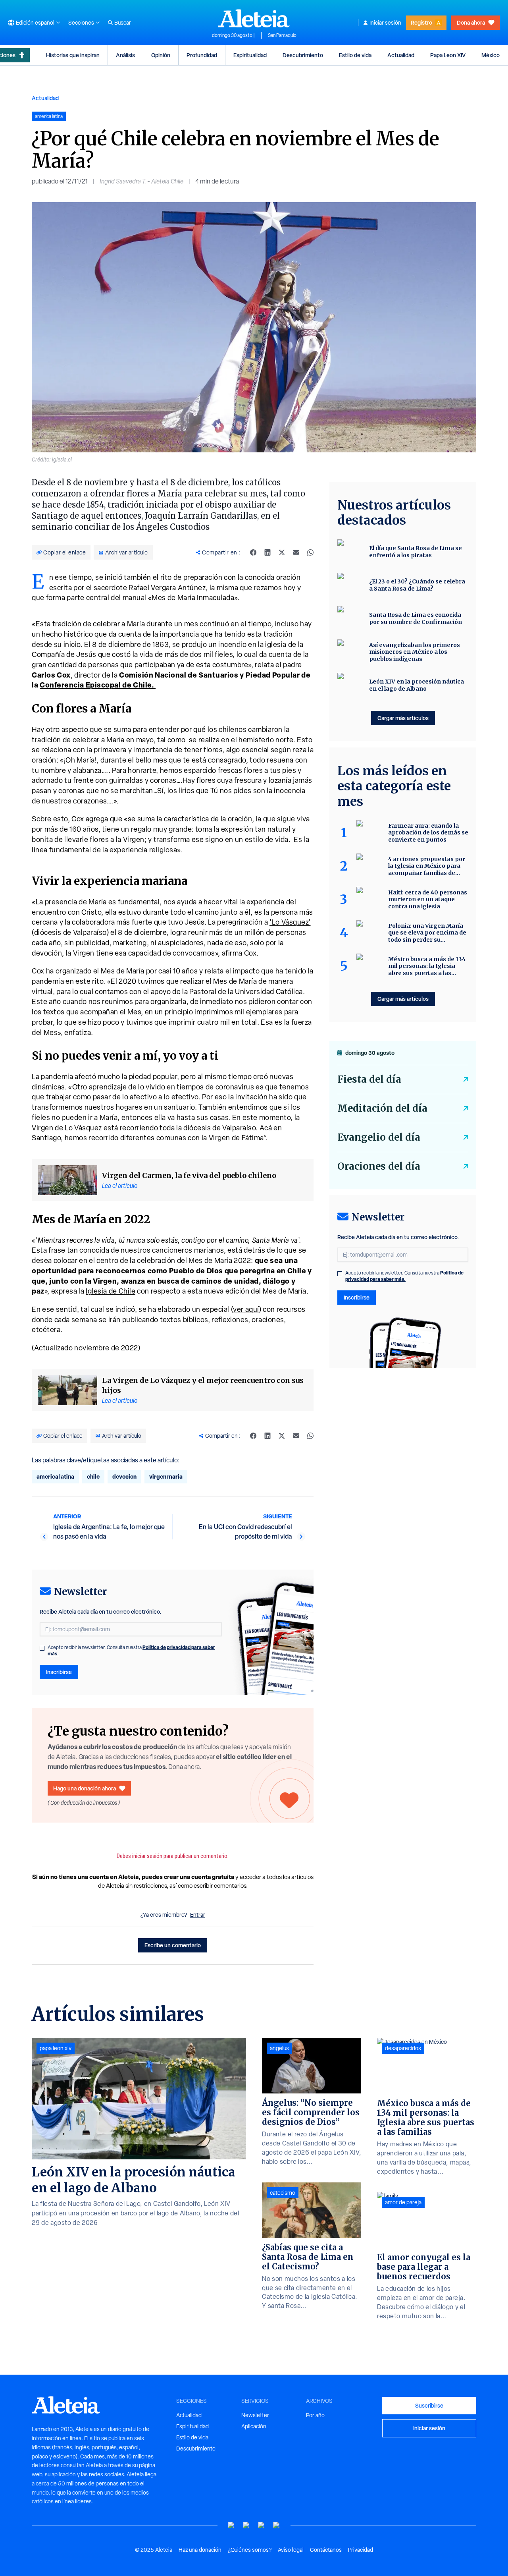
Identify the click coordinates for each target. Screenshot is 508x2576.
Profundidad (202, 55)
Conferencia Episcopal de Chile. (98, 685)
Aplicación (254, 2426)
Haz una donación (200, 2550)
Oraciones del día (379, 1166)
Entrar (198, 1915)
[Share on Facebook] (253, 552)
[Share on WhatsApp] (310, 552)
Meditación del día (382, 1108)
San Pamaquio (282, 35)
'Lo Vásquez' (290, 922)
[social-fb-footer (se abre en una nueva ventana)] (246, 2525)
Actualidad (401, 55)
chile (93, 1476)
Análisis (125, 55)
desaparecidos (403, 2048)
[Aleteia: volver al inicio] (254, 18)
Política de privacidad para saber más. (404, 1276)
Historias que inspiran (73, 55)
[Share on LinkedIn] (267, 552)
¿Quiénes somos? (250, 2550)
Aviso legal (291, 2550)
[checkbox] (42, 1648)
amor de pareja (403, 2202)
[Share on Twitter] (282, 552)
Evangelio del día (379, 1137)
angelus (279, 2048)
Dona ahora (471, 22)
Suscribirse (429, 2405)
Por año (315, 2415)
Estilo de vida (355, 55)
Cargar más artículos (403, 718)
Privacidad (361, 2550)
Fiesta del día (369, 1079)
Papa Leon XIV (448, 55)
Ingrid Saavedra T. (123, 181)
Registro (421, 22)
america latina (55, 1476)
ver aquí (246, 1309)
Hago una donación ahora (85, 1788)
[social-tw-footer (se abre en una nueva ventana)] (262, 2525)
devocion (124, 1476)
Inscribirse (59, 1672)
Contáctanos (326, 2550)
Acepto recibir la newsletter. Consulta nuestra (131, 1651)
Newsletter (255, 2415)
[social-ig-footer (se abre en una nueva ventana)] (277, 2525)
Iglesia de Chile (111, 1291)
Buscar (123, 23)
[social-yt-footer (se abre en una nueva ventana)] (231, 2525)
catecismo (283, 2193)
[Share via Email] (296, 552)
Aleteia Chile (167, 181)
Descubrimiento (303, 55)
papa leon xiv (56, 2048)
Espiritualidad (250, 55)
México (491, 55)
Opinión (161, 55)
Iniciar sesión (385, 23)
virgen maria (166, 1476)
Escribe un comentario (173, 1945)
